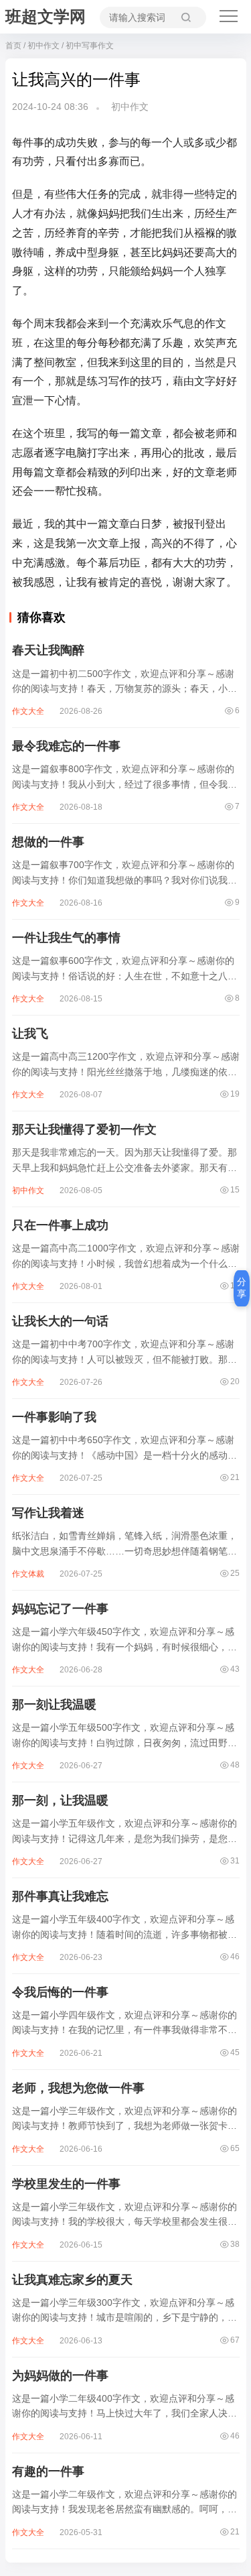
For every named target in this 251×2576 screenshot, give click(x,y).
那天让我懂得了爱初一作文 (84, 1129)
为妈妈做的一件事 (60, 2376)
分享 (242, 1288)
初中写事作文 (90, 46)
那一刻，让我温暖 (60, 1800)
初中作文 (44, 46)
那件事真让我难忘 (60, 1896)
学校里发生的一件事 (66, 2184)
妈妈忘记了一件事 (60, 1609)
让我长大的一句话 (60, 1321)
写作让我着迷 (48, 1513)
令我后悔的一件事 (60, 1992)
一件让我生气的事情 (66, 938)
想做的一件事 (48, 842)
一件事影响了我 (54, 1417)
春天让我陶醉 (48, 650)
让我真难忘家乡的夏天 (72, 2280)
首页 (13, 46)
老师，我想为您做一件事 (78, 2088)
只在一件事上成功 (60, 1225)
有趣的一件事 (48, 2471)
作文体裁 (28, 1574)
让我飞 (30, 1034)
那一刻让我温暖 (54, 1705)
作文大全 (28, 711)
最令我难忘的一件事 (66, 746)
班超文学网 (46, 16)
